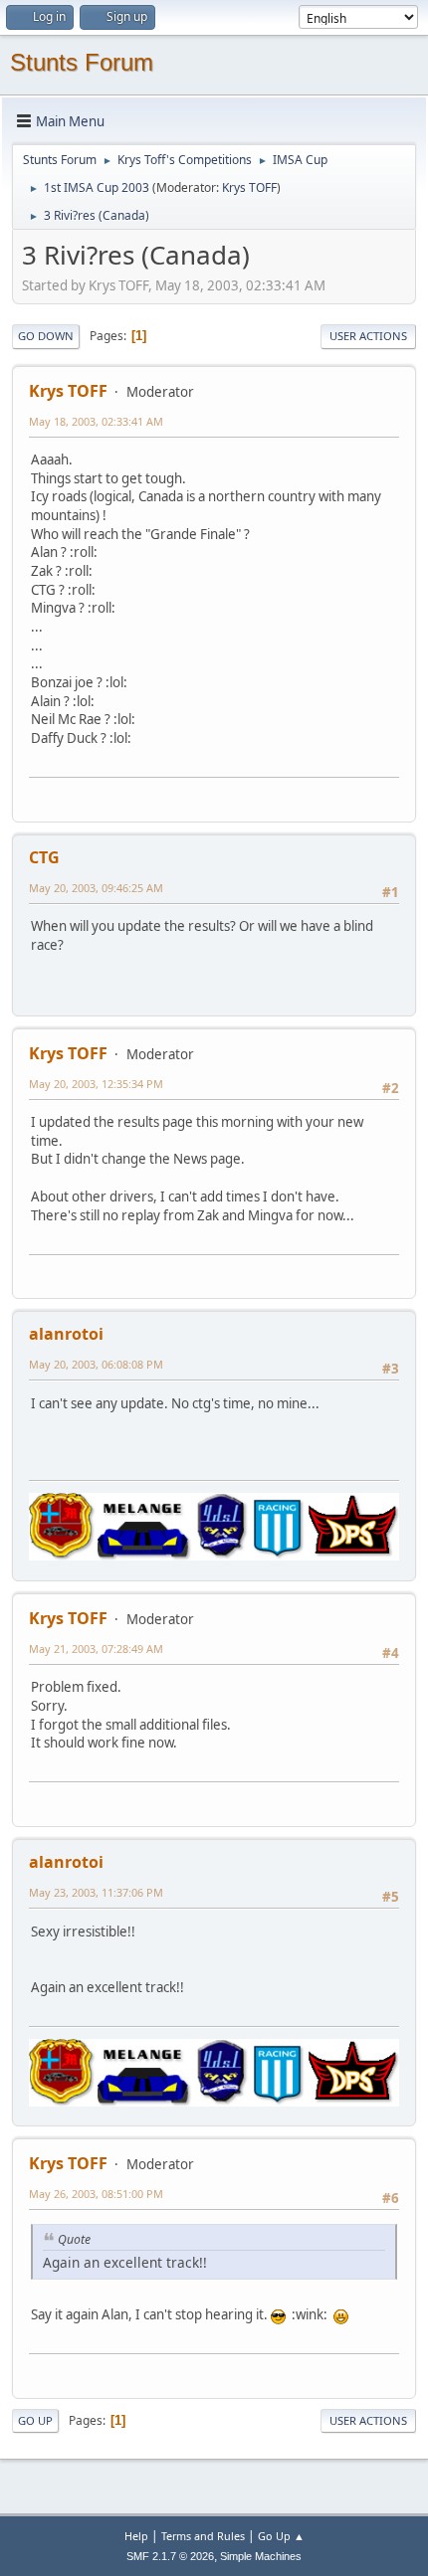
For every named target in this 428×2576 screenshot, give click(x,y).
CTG (44, 857)
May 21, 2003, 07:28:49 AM (96, 1649)
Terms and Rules (203, 2536)
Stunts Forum (82, 62)
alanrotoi (66, 1334)
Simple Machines (261, 2556)
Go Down (46, 336)
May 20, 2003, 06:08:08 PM (96, 1364)
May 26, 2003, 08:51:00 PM (96, 2194)
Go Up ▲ (281, 2536)
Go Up (35, 2420)
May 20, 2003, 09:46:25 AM (96, 888)
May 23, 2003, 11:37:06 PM (96, 1892)
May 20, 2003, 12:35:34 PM (96, 1084)
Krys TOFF (249, 187)
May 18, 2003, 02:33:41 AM (96, 421)
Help (136, 2536)
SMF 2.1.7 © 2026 (170, 2556)
